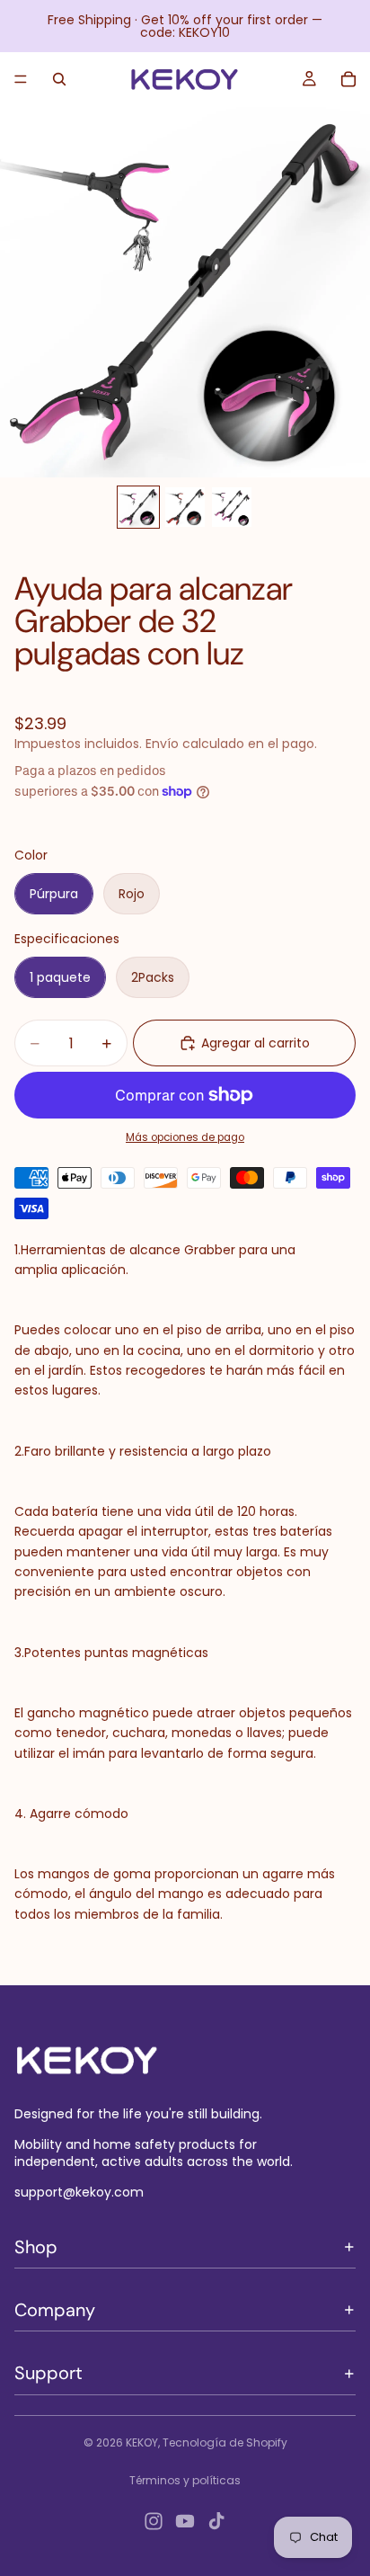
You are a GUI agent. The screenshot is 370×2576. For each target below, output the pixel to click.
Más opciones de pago (185, 1137)
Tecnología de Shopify (225, 2442)
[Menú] (21, 79)
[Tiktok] (216, 2521)
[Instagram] (154, 2521)
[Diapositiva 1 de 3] (138, 507)
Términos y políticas (185, 2480)
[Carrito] (348, 79)
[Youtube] (185, 2521)
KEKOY (142, 2442)
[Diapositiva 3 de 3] (232, 507)
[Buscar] (59, 79)
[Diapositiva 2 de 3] (185, 507)
